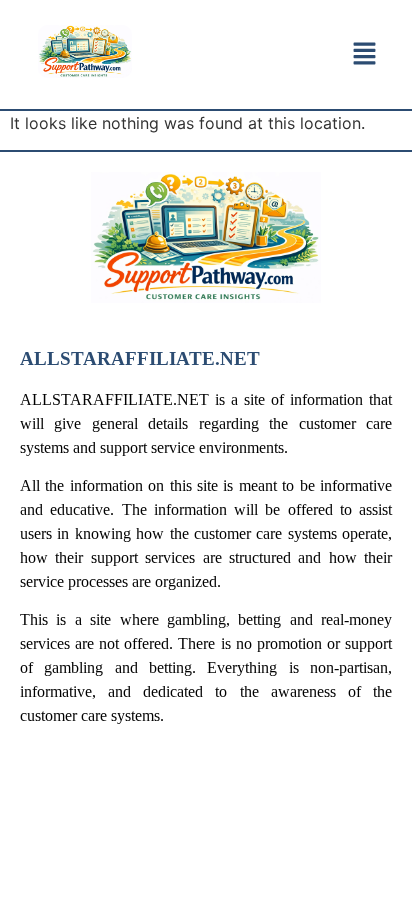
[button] (364, 54)
